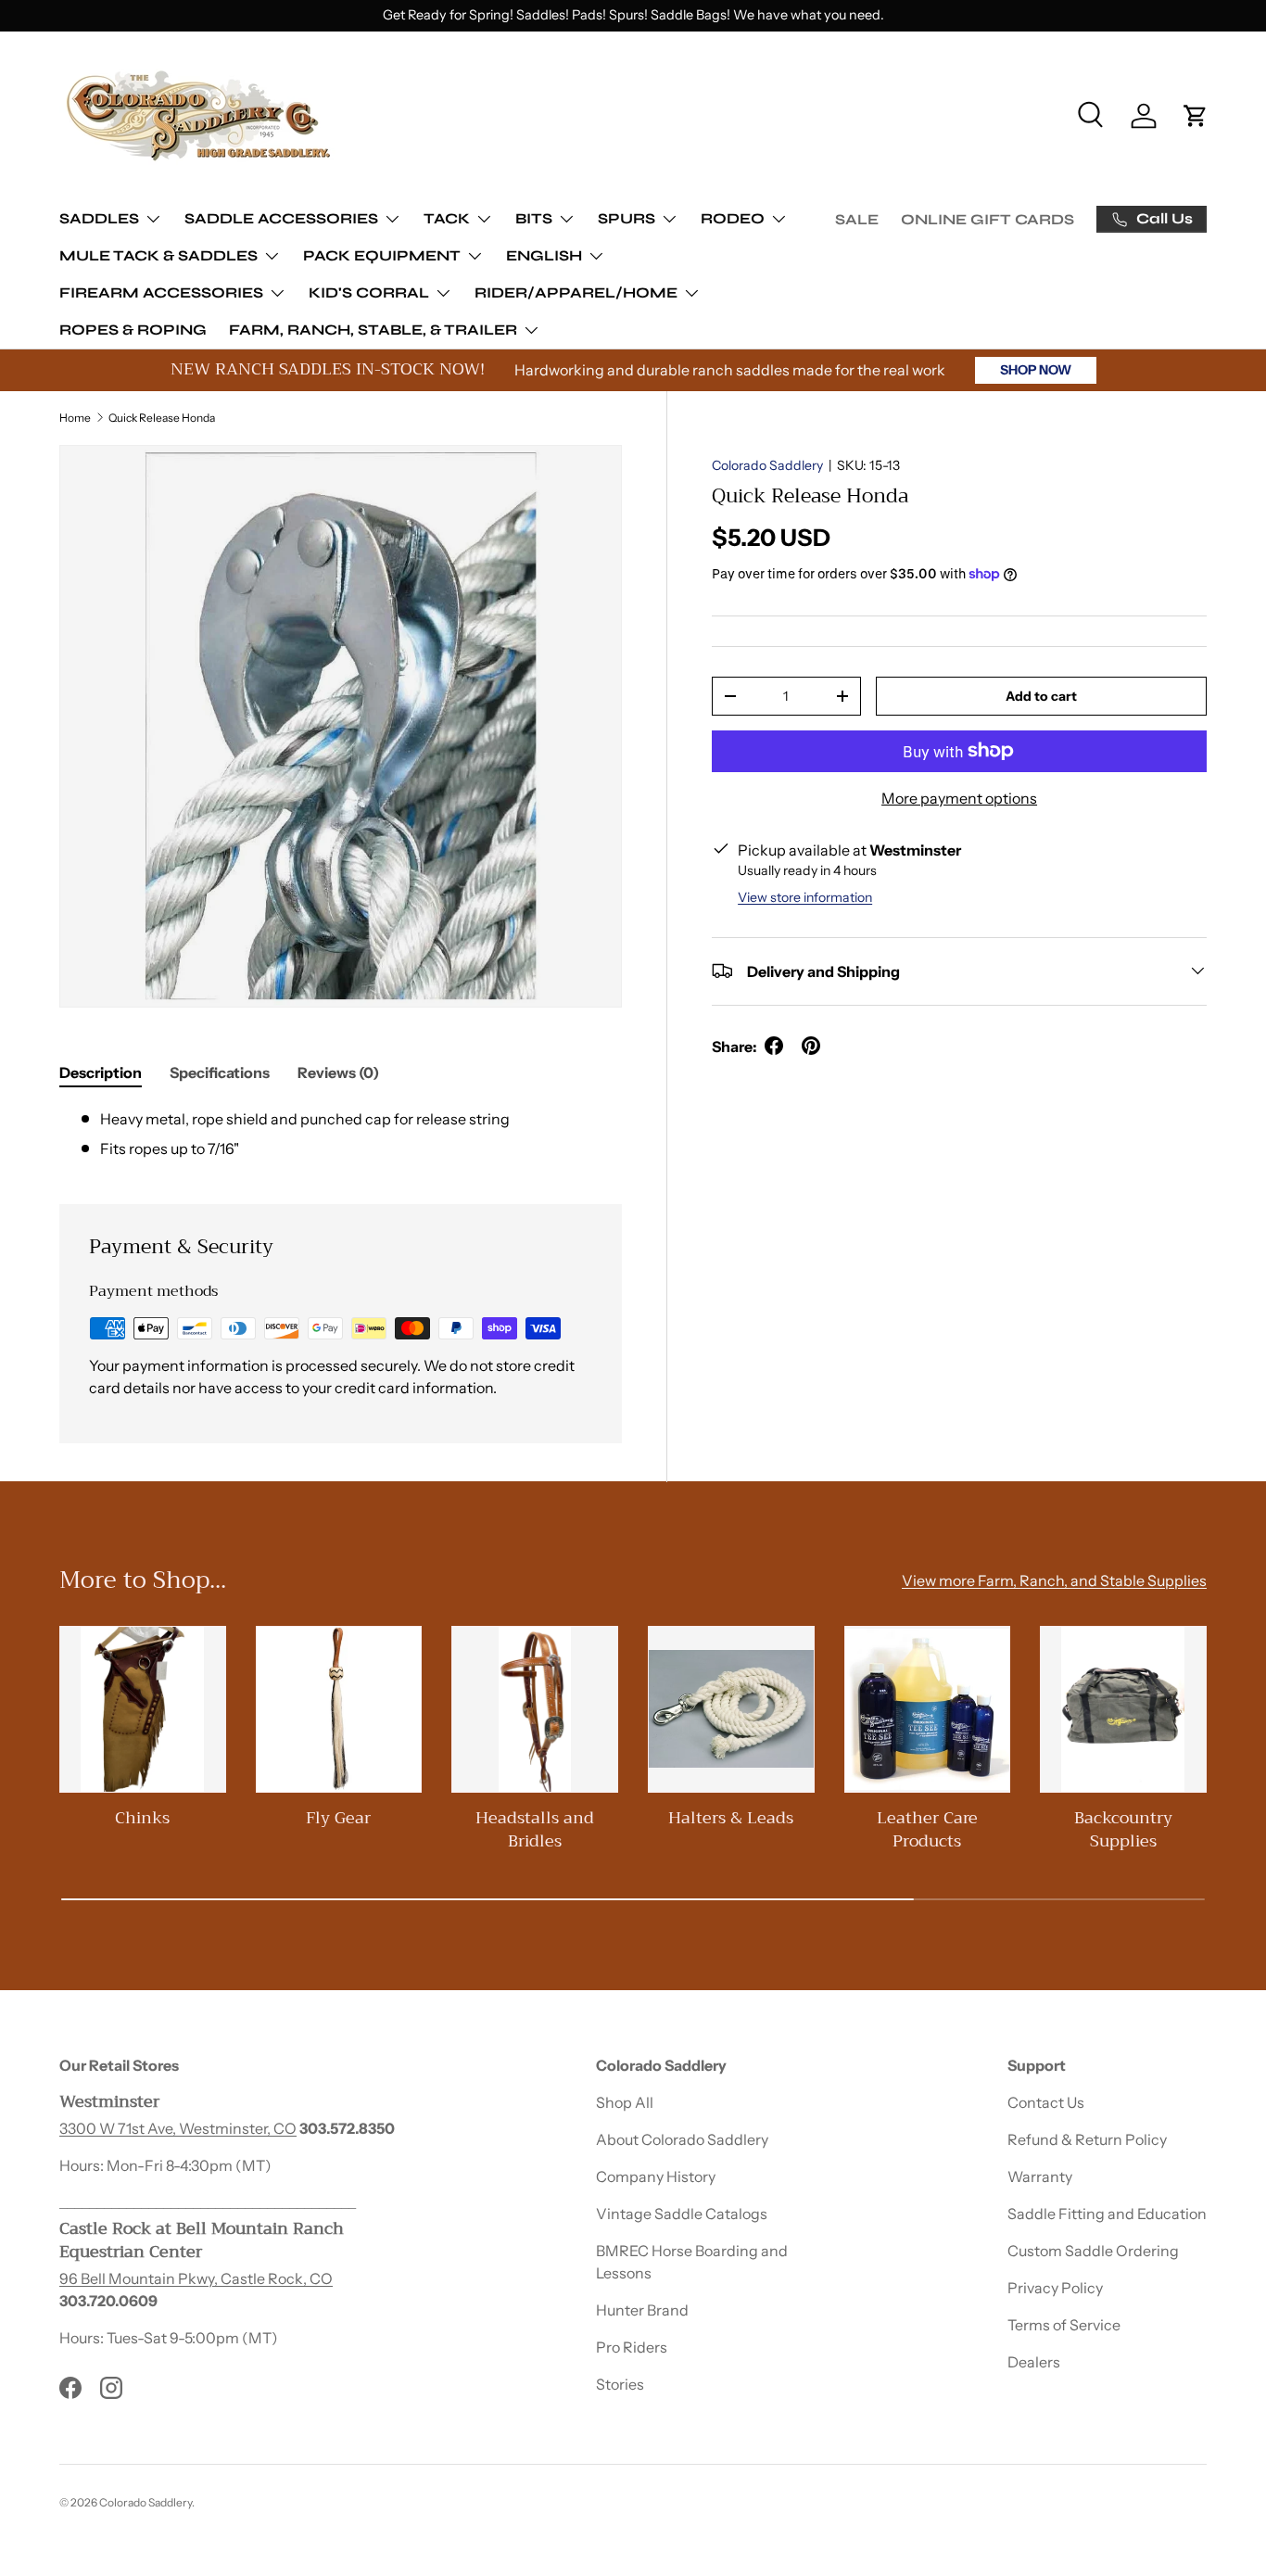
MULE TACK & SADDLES (158, 255)
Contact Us (1046, 2102)
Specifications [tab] (220, 1072)
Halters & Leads (731, 1818)
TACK (447, 218)
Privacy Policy (1055, 2288)
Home (75, 418)
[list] (341, 726)
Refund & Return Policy (1087, 2139)
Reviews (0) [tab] (338, 1072)
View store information (805, 896)
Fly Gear (338, 1818)
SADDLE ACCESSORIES (281, 218)
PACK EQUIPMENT (382, 255)
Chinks (142, 1818)
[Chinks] (143, 1709)
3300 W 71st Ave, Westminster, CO (178, 2128)
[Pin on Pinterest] (811, 1046)
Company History (656, 2176)
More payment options (959, 798)
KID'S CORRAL (369, 292)
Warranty (1040, 2176)
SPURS (627, 218)
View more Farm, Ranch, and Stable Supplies (1054, 1581)
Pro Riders (632, 2347)
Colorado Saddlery (767, 465)
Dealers (1034, 2362)
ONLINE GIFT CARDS (987, 219)
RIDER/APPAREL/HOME (576, 292)
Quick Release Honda (162, 418)
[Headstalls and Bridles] (535, 1709)
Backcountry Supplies (1123, 1830)
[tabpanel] (341, 1134)
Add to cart (1041, 695)
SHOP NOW (1036, 370)
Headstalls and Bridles (535, 1830)
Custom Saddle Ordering (1093, 2251)
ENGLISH (544, 255)
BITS (534, 218)
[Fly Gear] (339, 1709)
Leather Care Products (927, 1830)
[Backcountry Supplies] (1123, 1709)
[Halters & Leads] (731, 1709)
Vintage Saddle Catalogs (682, 2214)
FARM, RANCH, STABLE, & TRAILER (373, 330)
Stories (620, 2384)
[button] (1196, 116)
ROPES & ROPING (133, 330)
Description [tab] (101, 1072)
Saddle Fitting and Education (1107, 2214)
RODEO (733, 218)
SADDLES (99, 218)
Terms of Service (1064, 2325)
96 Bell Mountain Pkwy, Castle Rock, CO (196, 2278)
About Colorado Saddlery (682, 2139)
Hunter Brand (642, 2310)
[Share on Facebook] (774, 1046)
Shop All (625, 2102)
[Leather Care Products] (928, 1709)
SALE (857, 219)
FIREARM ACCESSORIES (161, 292)
